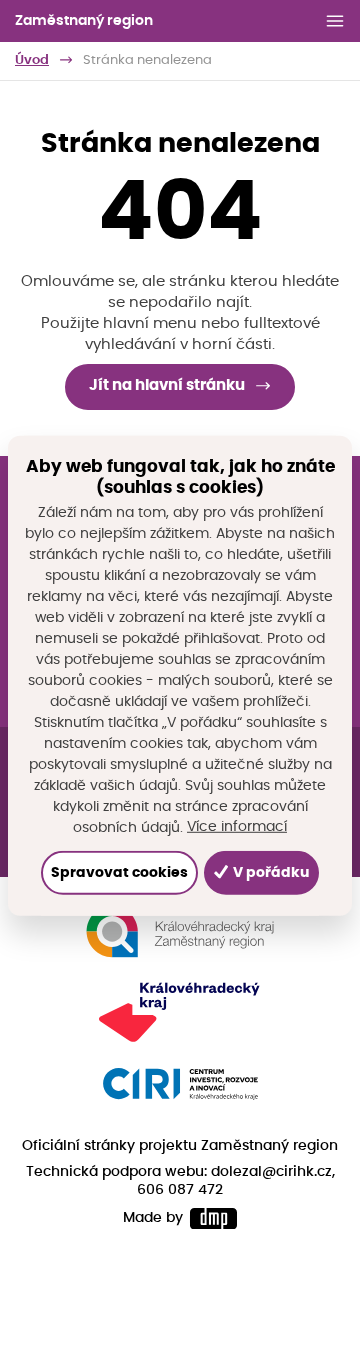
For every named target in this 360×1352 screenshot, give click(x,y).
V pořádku (269, 873)
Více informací (237, 827)
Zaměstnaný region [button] (84, 21)
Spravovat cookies (119, 873)
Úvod (32, 60)
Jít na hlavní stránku (167, 385)
